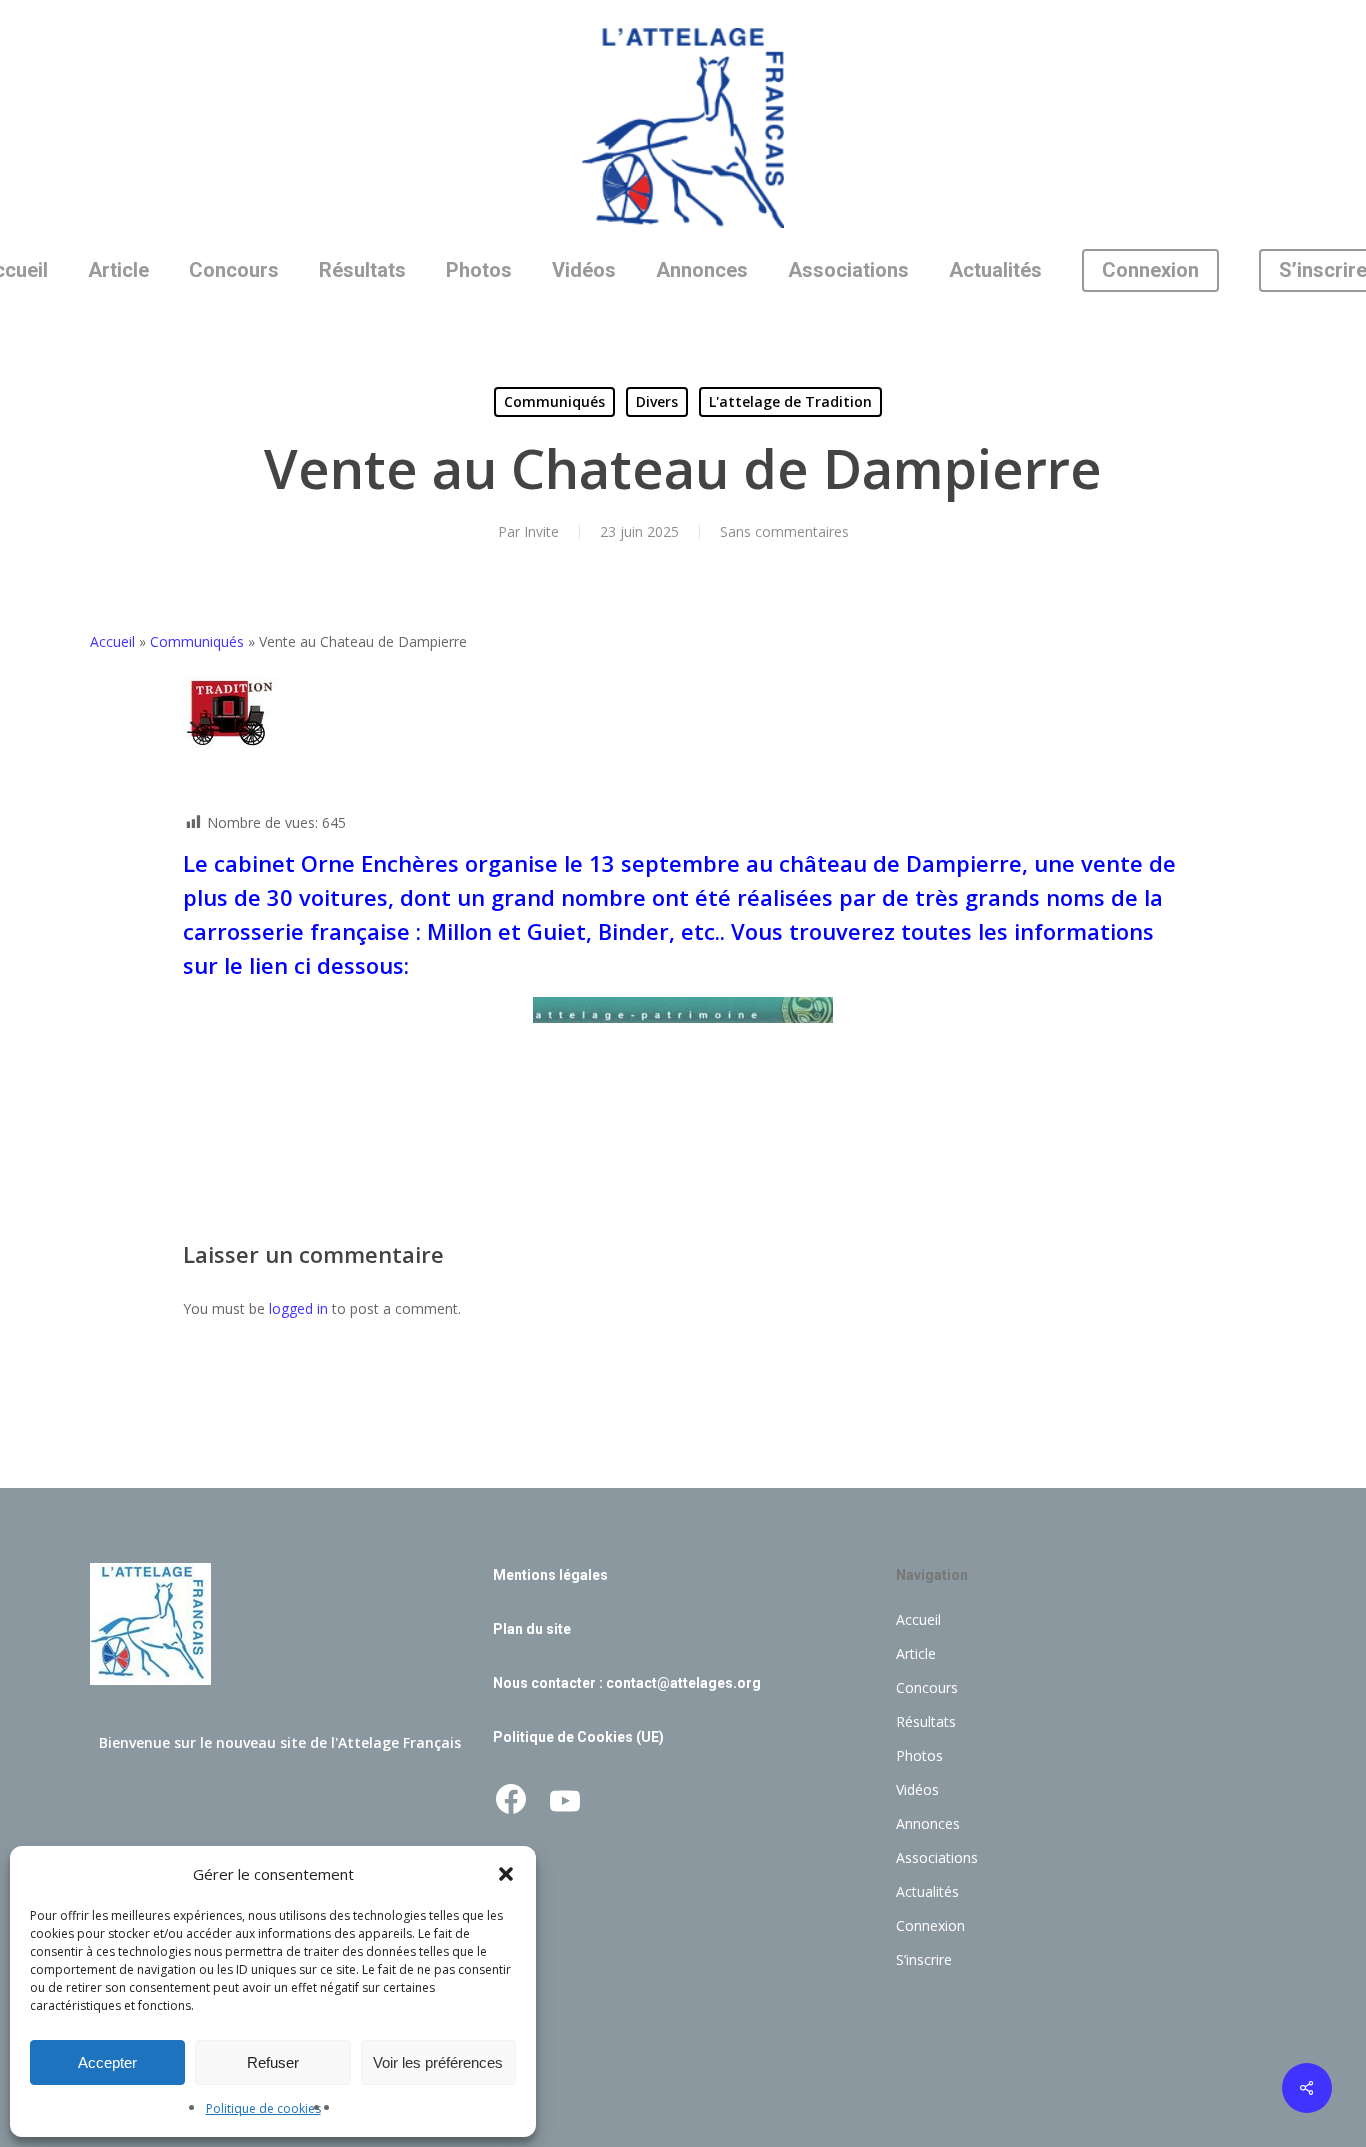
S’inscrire (924, 1959)
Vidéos (917, 1789)
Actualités (927, 1891)
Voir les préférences (438, 2062)
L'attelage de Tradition (790, 401)
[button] (506, 1874)
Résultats (926, 1721)
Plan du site (532, 1629)
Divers (657, 401)
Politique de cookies (263, 2108)
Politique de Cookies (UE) (578, 1737)
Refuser (273, 2062)
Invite (541, 531)
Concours (927, 1687)
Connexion (930, 1925)
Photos (919, 1755)
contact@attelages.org (683, 1683)
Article (916, 1653)
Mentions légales (550, 1575)
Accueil (112, 641)
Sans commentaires (784, 531)
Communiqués (554, 401)
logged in (298, 1308)
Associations (937, 1857)
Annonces (928, 1823)
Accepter (107, 2062)
